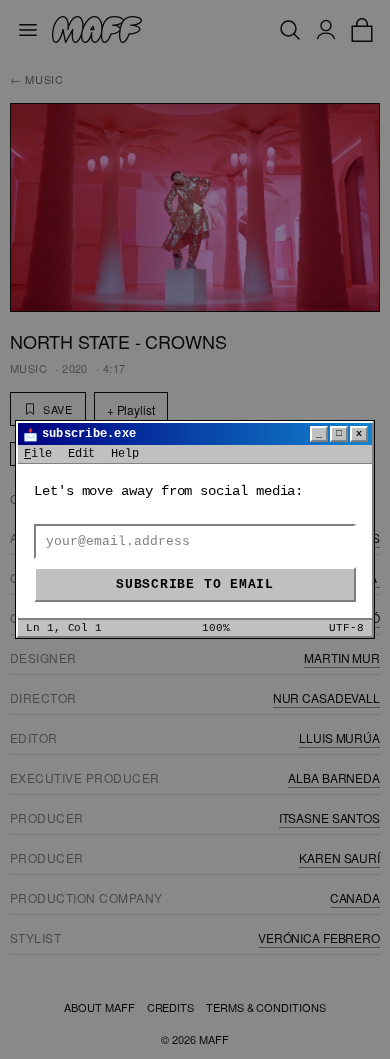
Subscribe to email (195, 584)
